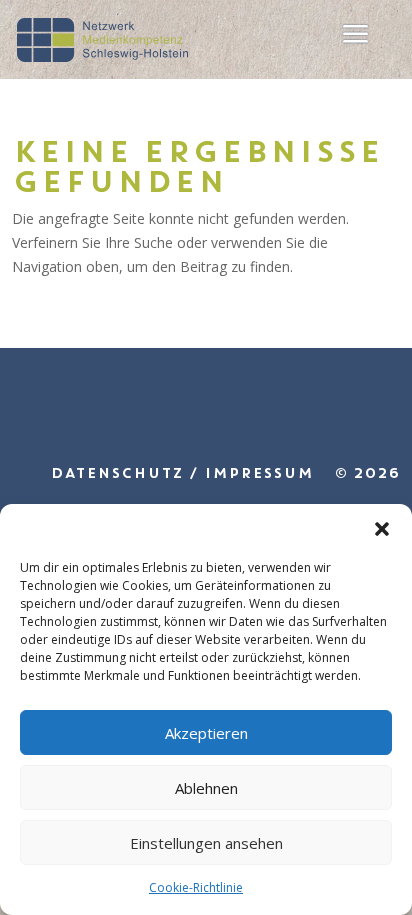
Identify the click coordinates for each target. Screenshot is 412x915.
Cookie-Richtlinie (196, 887)
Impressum (258, 473)
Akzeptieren (206, 733)
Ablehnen (206, 788)
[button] (382, 529)
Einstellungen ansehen (206, 843)
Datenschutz (116, 473)
